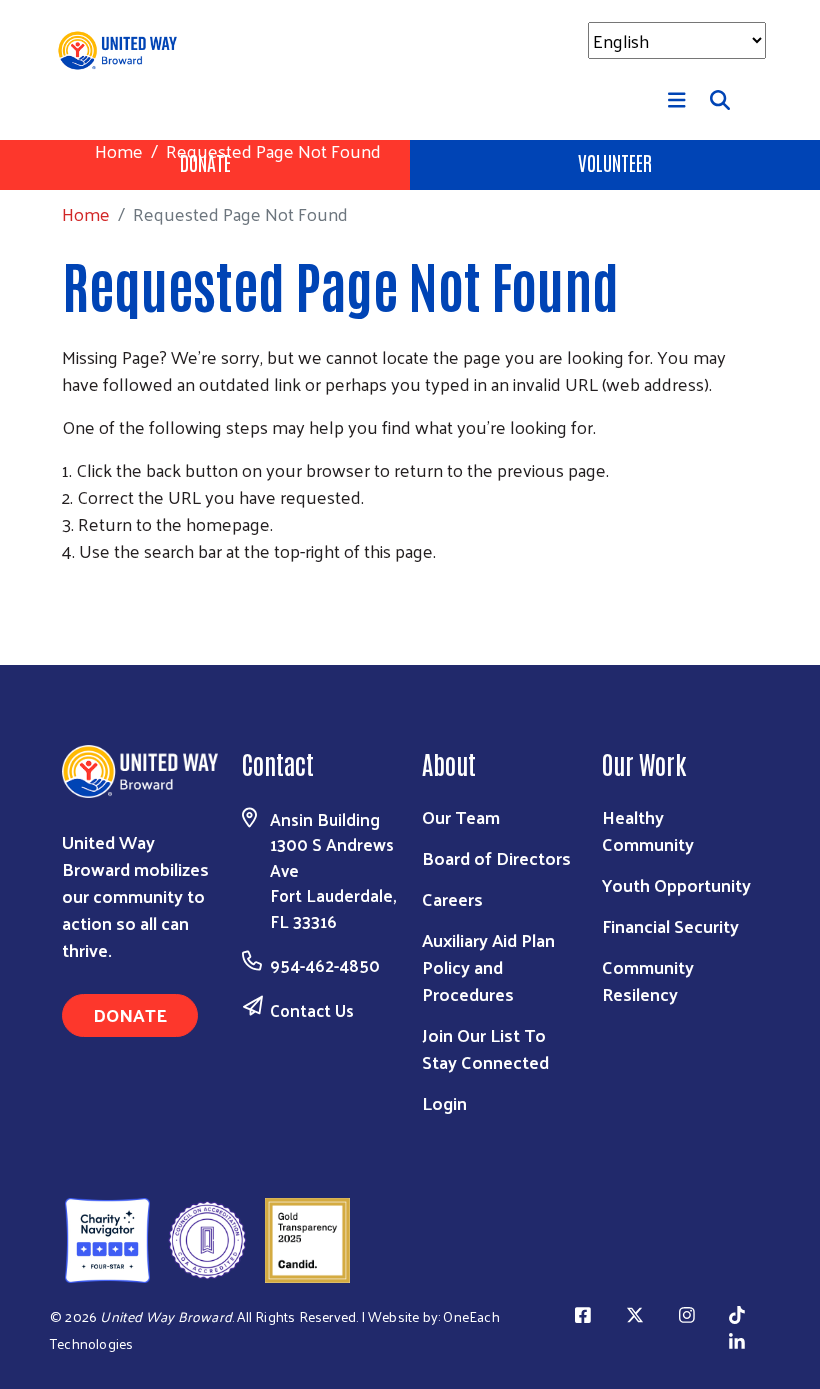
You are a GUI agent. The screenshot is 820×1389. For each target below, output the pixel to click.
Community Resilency (648, 980)
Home (119, 150)
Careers (452, 898)
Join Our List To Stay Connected (485, 1048)
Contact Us (312, 1010)
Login (444, 1102)
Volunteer (615, 162)
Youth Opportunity (676, 884)
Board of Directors (496, 857)
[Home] (125, 50)
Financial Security (670, 925)
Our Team (461, 816)
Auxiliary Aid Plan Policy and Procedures (488, 966)
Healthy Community (648, 830)
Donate (130, 1014)
